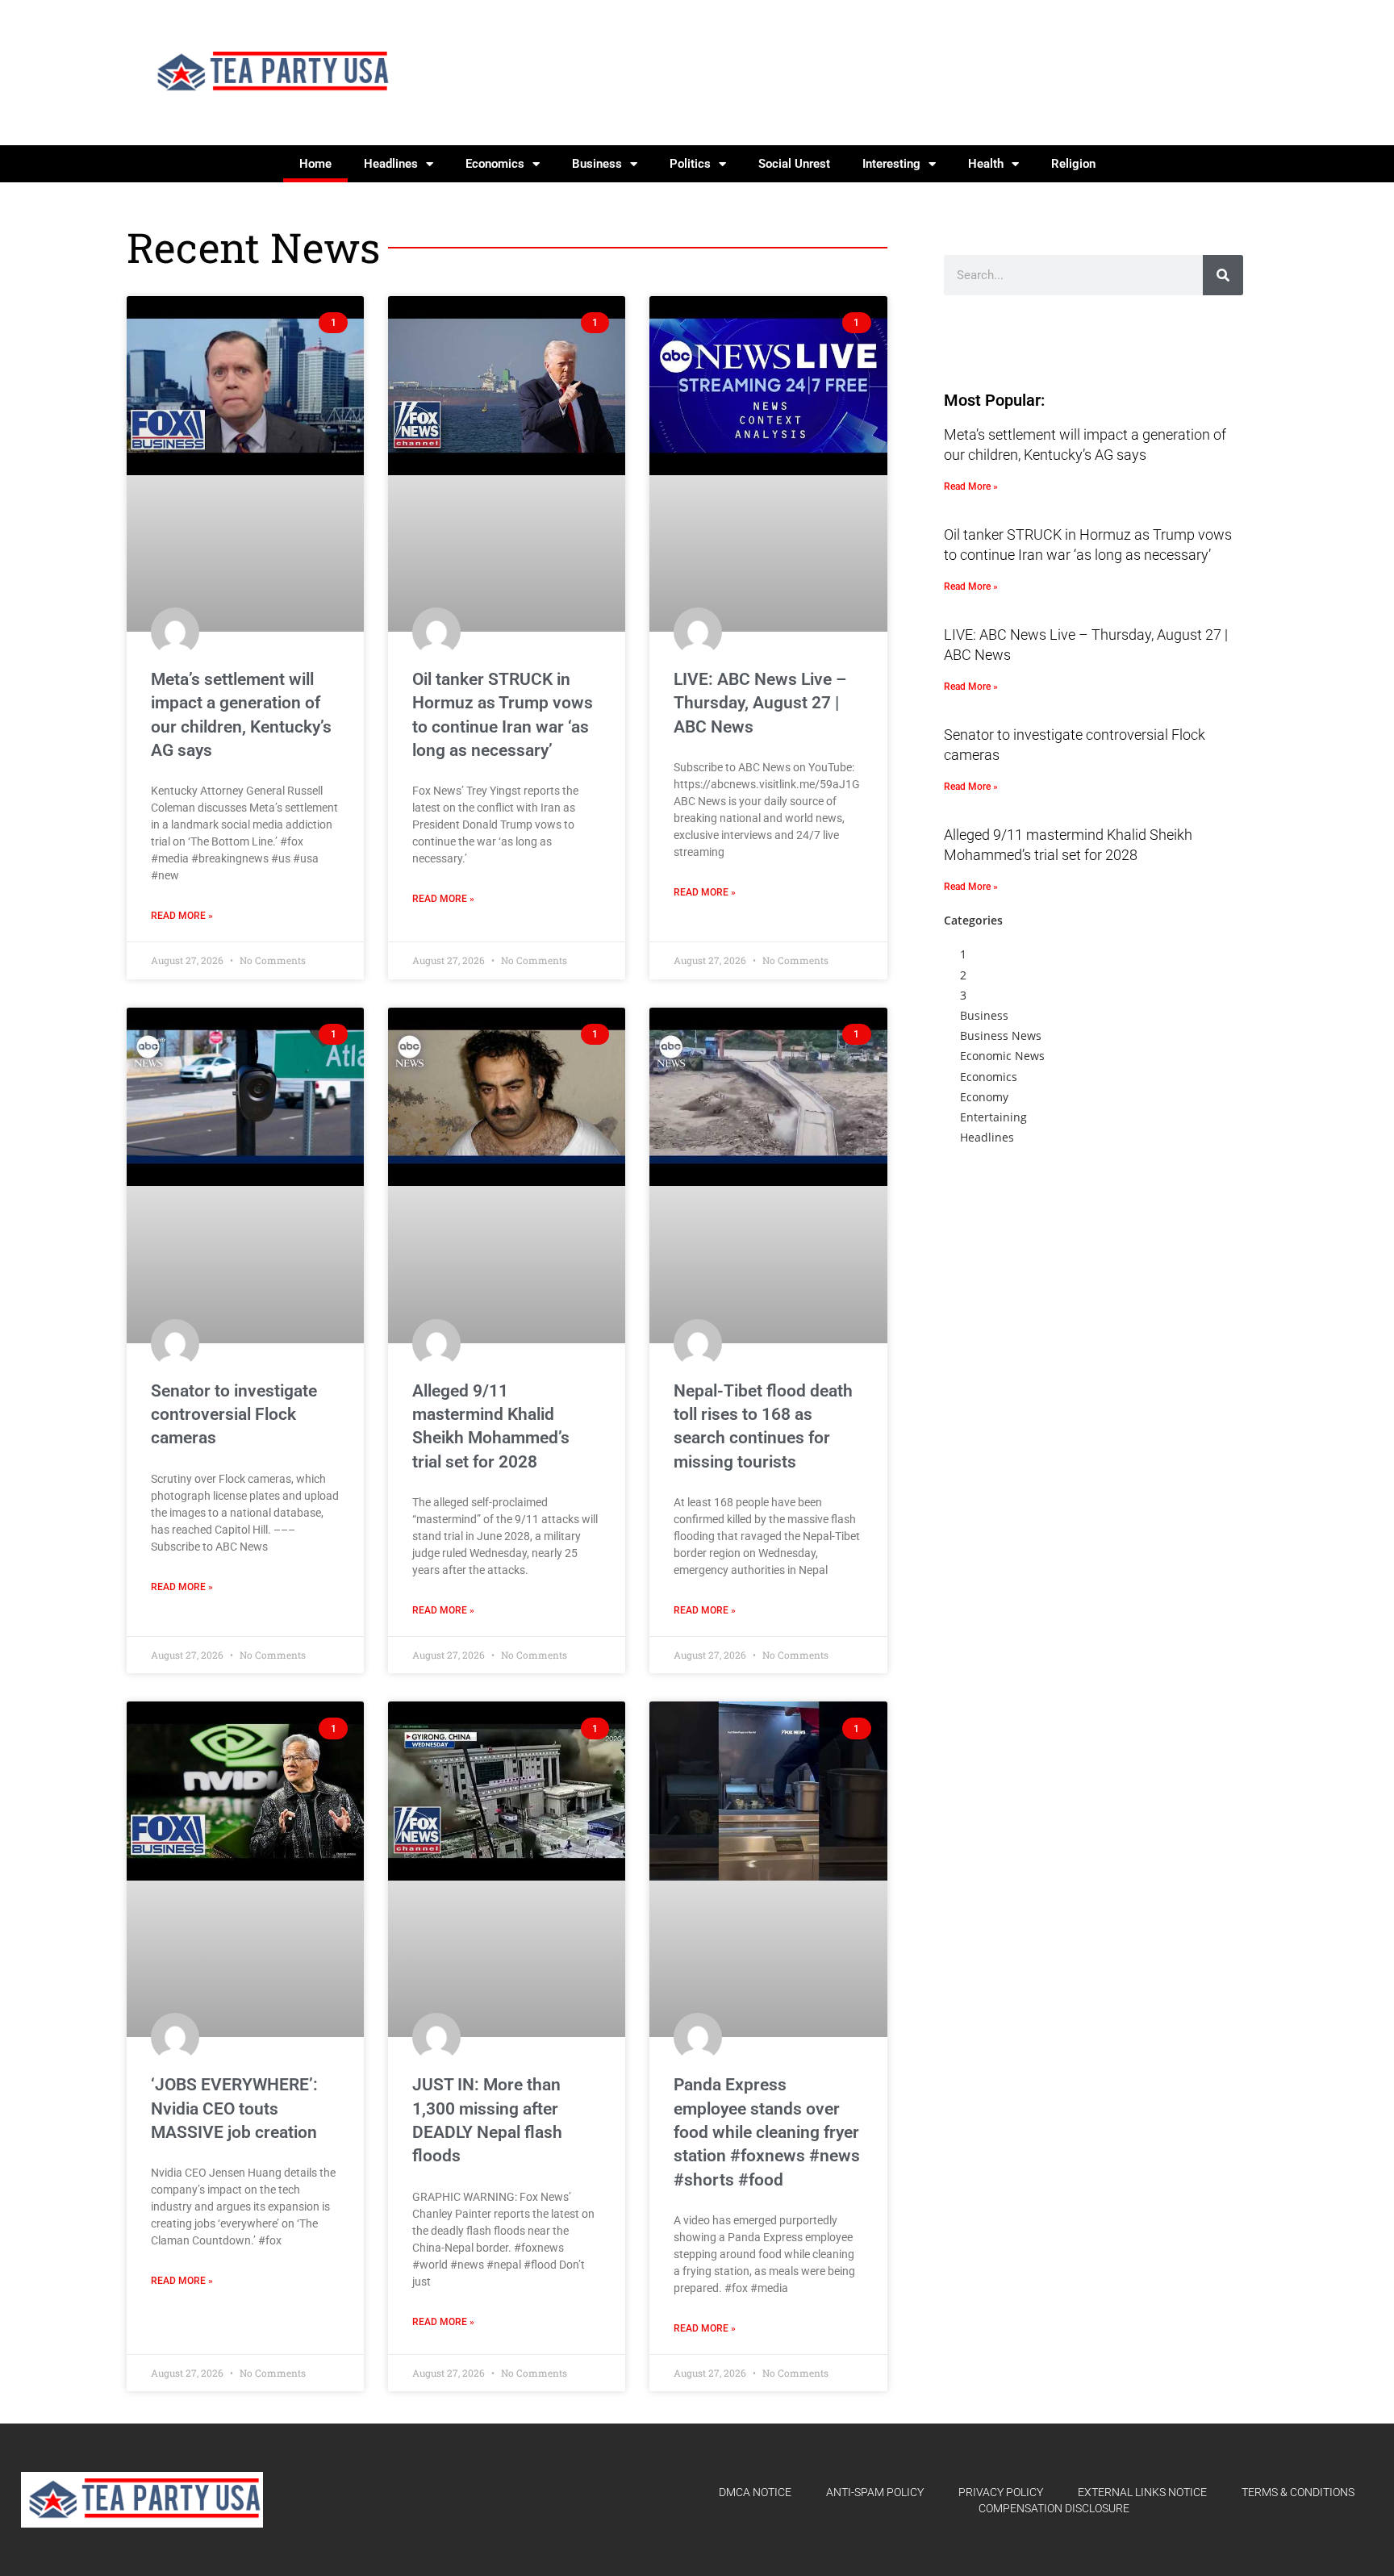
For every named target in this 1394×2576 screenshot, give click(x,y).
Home (315, 164)
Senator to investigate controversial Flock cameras (234, 1415)
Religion (1073, 164)
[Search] (1223, 275)
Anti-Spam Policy (875, 2492)
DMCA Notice (755, 2492)
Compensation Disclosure (1054, 2508)
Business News (1001, 1035)
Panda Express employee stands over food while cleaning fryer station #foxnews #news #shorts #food (767, 2132)
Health (986, 164)
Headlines (391, 164)
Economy (984, 1097)
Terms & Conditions (1298, 2492)
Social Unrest (794, 164)
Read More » (182, 916)
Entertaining (993, 1117)
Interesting (891, 164)
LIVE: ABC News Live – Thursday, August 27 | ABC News (760, 703)
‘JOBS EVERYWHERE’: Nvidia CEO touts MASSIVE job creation (234, 2108)
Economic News (1002, 1056)
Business (597, 164)
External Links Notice (1142, 2492)
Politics (690, 164)
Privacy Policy (1001, 2492)
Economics (495, 164)
